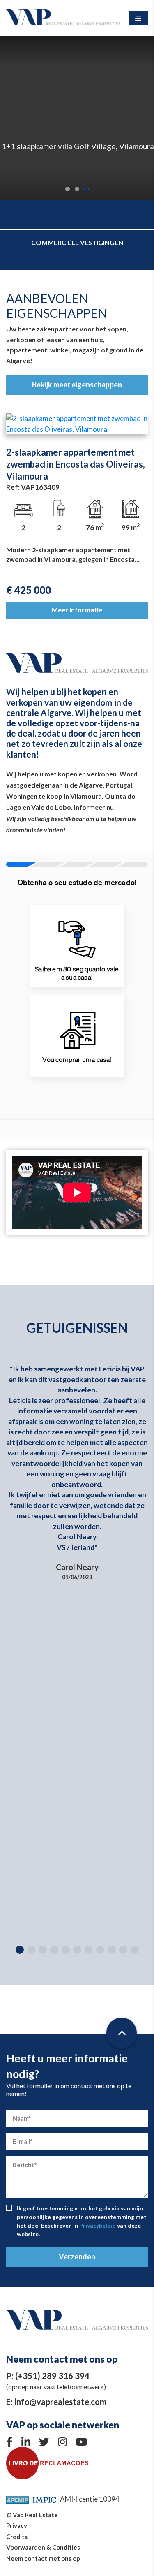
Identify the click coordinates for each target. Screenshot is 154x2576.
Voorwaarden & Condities (43, 2547)
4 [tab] (54, 1950)
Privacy (17, 2525)
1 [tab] (68, 189)
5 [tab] (66, 1950)
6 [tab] (77, 1950)
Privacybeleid (98, 2225)
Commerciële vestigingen (77, 242)
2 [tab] (77, 189)
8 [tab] (100, 1950)
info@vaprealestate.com (61, 2402)
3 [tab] (86, 189)
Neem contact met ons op (43, 2558)
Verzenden (77, 2256)
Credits (17, 2537)
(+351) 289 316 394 (52, 2376)
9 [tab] (112, 1950)
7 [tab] (89, 1950)
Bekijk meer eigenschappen (77, 385)
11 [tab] (135, 1950)
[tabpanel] (77, 118)
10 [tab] (123, 1950)
